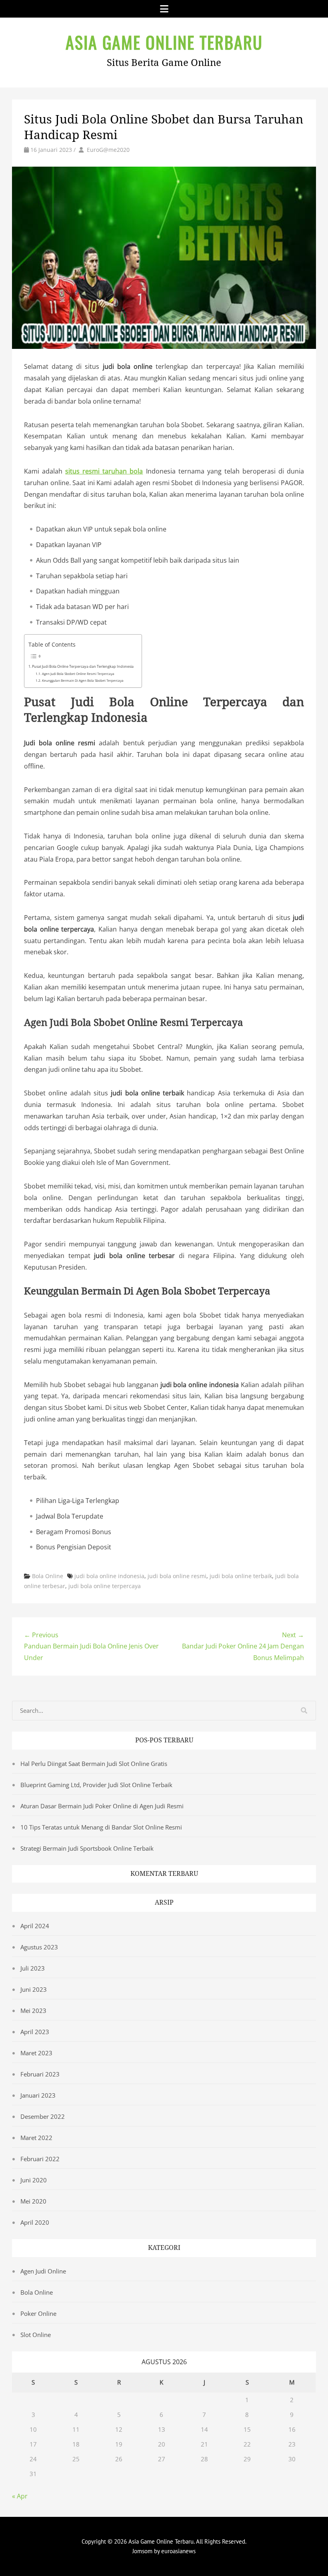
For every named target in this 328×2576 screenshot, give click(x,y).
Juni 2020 (34, 2180)
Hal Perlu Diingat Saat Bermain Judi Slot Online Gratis (94, 1764)
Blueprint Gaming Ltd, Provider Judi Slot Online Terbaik (96, 1785)
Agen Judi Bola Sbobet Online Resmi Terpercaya (78, 674)
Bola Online (48, 1576)
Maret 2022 (36, 2138)
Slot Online (36, 2335)
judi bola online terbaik (241, 1576)
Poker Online (38, 2313)
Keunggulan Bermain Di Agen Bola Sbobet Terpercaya (83, 680)
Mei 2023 (33, 2011)
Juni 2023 (34, 1989)
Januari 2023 (38, 2095)
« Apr (20, 2496)
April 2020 (35, 2222)
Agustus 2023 (39, 1947)
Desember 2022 (43, 2116)
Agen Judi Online (43, 2271)
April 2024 (35, 1926)
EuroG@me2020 (108, 150)
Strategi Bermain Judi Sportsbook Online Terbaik (87, 1848)
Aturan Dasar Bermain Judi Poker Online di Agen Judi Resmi (102, 1806)
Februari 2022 (40, 2159)
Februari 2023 (40, 2074)
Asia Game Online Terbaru (164, 42)
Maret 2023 (36, 2053)
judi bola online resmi (177, 1576)
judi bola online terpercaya (105, 1586)
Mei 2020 (33, 2201)
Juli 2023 (33, 1968)
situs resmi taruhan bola (104, 471)
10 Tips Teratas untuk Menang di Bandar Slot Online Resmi (101, 1827)
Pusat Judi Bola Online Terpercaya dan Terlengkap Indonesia (83, 666)
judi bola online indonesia (109, 1576)
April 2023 (35, 2032)
